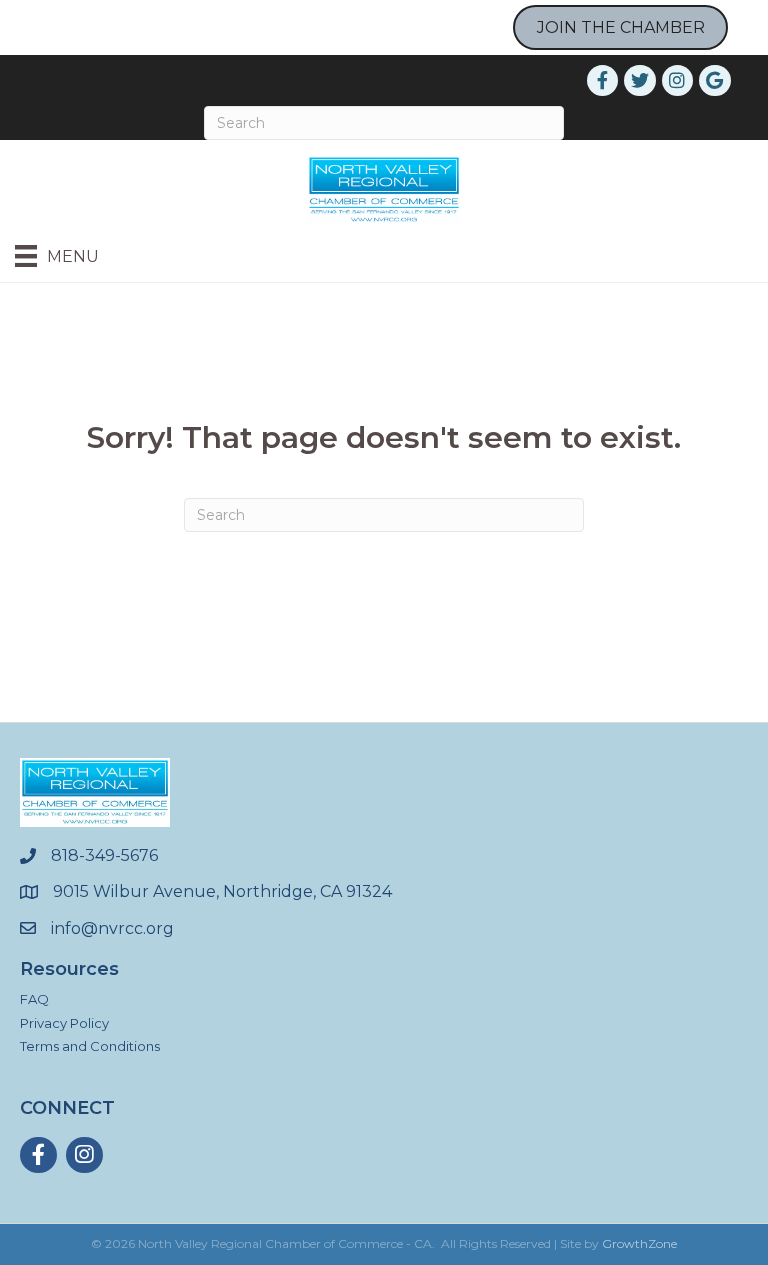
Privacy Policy (64, 1023)
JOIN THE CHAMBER (621, 27)
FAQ (34, 999)
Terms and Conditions (90, 1046)
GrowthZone (639, 1243)
